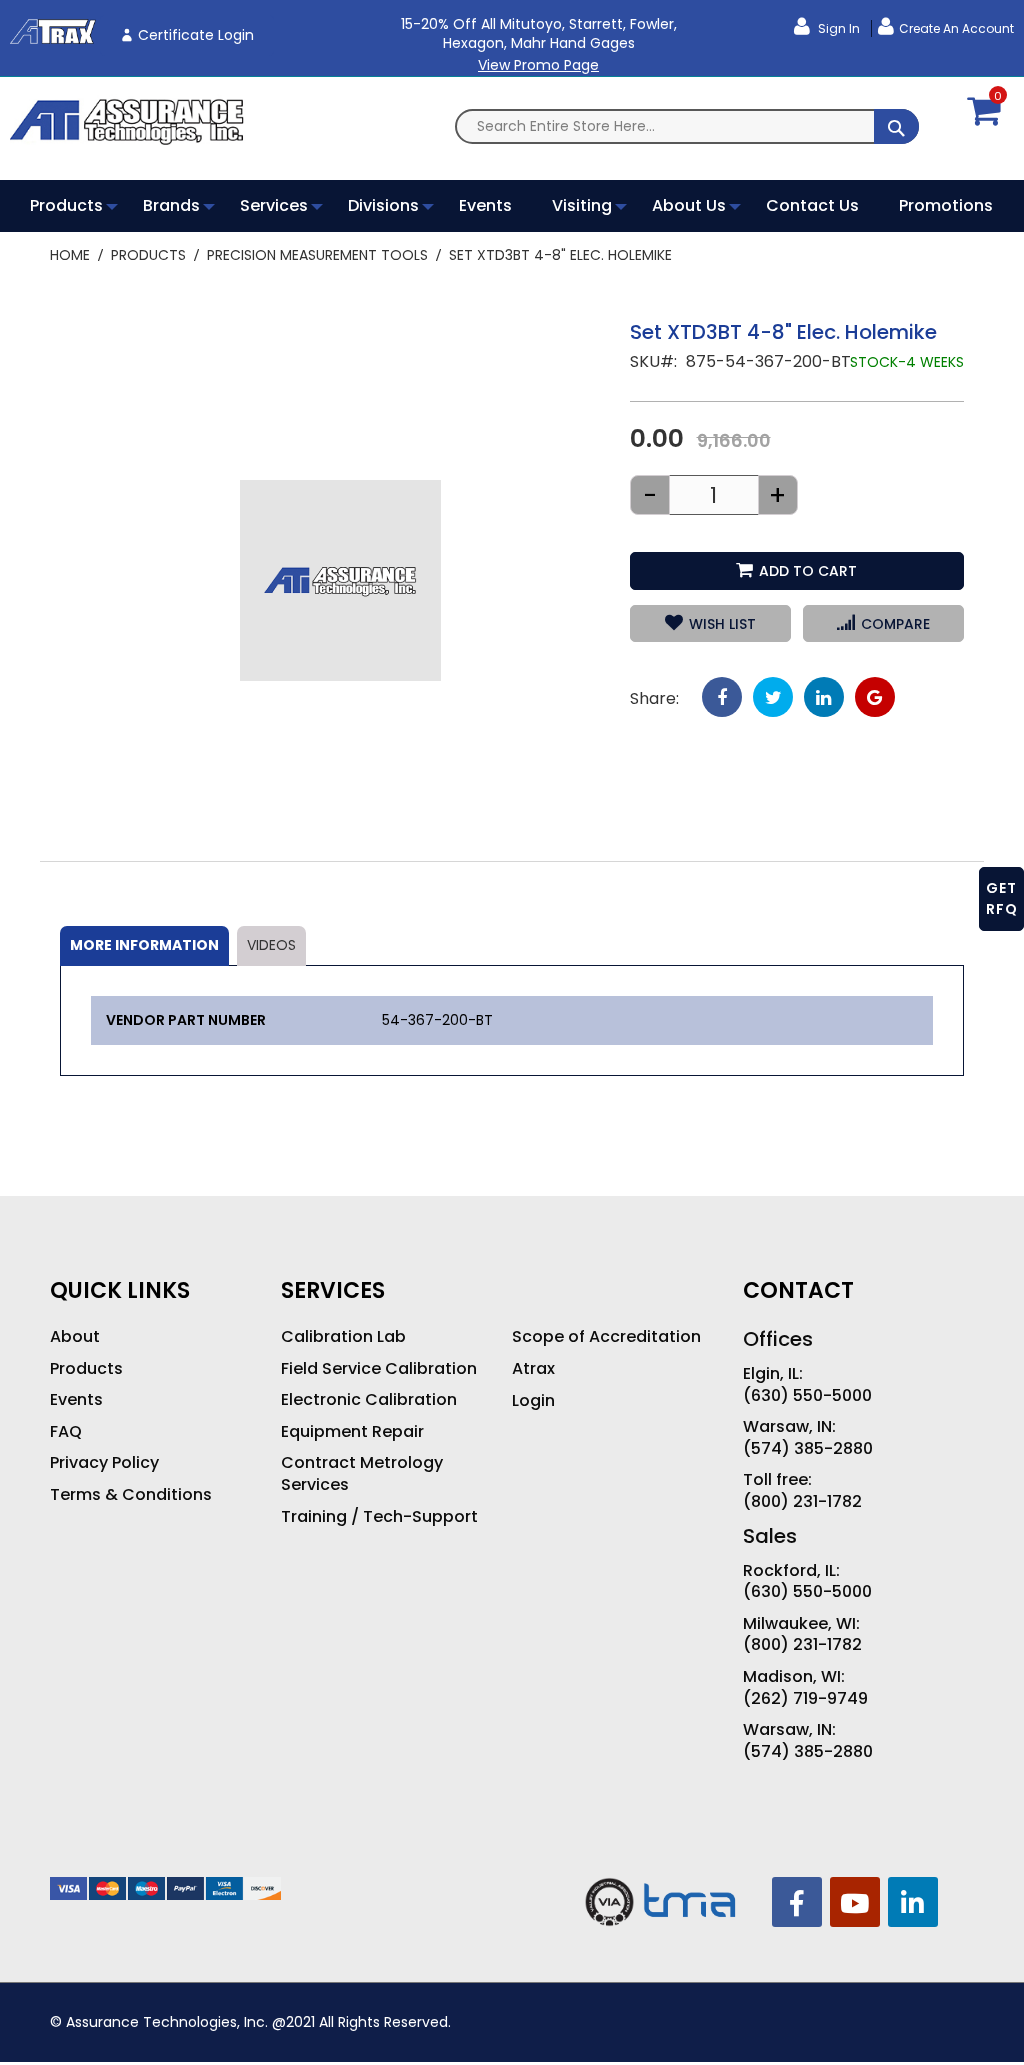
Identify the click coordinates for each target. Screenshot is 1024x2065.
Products (148, 255)
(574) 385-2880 (808, 1449)
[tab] (144, 946)
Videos (271, 945)
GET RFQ (1002, 898)
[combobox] (687, 126)
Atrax (533, 1369)
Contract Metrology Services (362, 1473)
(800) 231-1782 (802, 1502)
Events (76, 1400)
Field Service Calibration (379, 1369)
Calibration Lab (343, 1337)
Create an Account (956, 28)
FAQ (66, 1432)
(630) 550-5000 (807, 1396)
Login (533, 1401)
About (75, 1337)
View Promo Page (538, 65)
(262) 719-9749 (805, 1699)
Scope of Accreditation (606, 1337)
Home (70, 255)
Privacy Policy (104, 1463)
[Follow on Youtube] (855, 1902)
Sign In (837, 28)
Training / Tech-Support (379, 1517)
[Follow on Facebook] (797, 1902)
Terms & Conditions (131, 1495)
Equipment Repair (352, 1432)
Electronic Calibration (369, 1400)
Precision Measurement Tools (317, 255)
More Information (144, 945)
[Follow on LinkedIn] (913, 1902)
